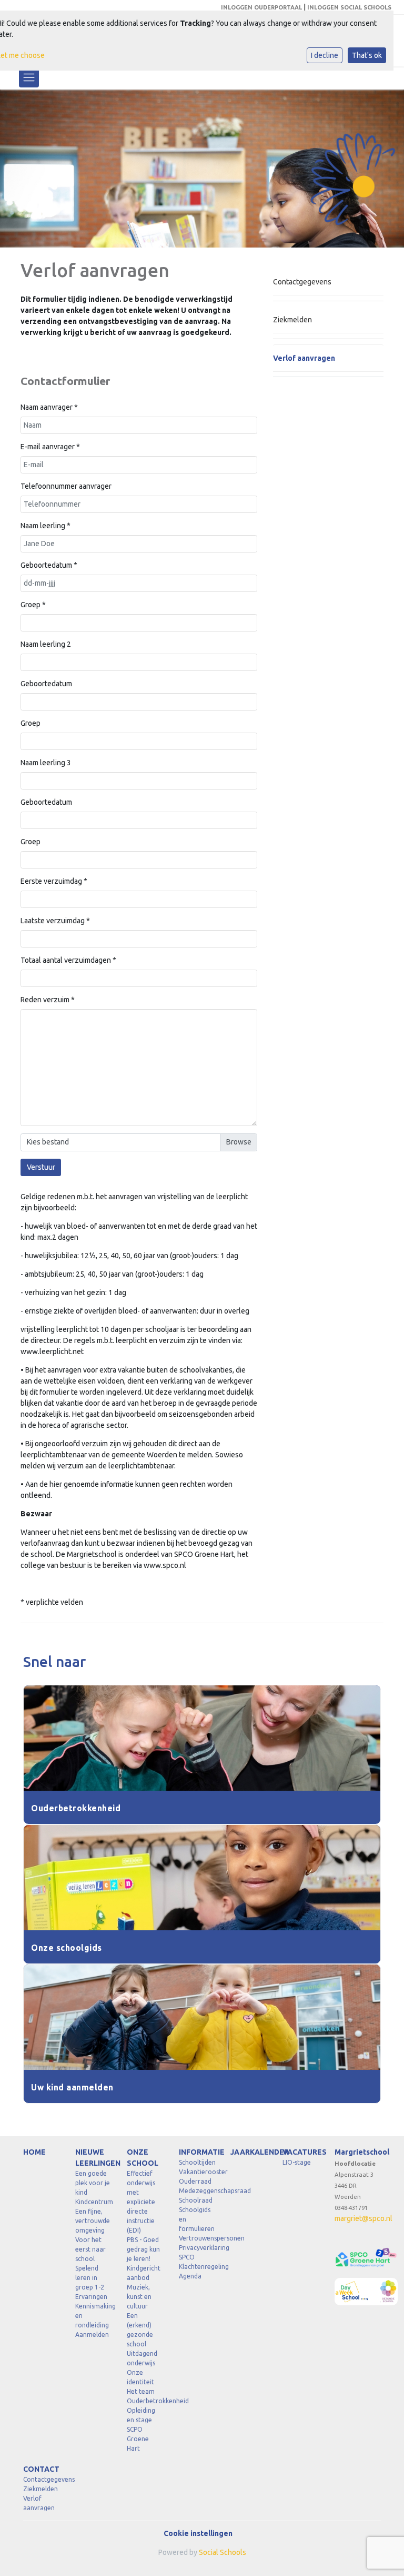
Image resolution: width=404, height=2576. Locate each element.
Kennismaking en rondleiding (93, 2316)
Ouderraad (195, 2181)
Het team (141, 2391)
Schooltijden (197, 2162)
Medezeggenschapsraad (197, 2191)
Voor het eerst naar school (90, 2249)
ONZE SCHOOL (143, 2158)
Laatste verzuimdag (55, 921)
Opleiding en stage (141, 2415)
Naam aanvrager (49, 407)
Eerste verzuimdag (54, 881)
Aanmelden (92, 2335)
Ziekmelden (292, 320)
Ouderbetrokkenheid (145, 2401)
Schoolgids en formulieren (197, 2219)
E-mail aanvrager (50, 447)
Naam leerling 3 (46, 763)
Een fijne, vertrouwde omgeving (93, 2221)
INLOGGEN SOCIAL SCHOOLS (349, 7)
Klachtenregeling (197, 2267)
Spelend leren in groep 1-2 (90, 2278)
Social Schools (223, 2552)
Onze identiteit (140, 2377)
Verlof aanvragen (304, 358)
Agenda (190, 2276)
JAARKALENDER (249, 2152)
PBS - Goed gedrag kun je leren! (143, 2249)
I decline (325, 55)
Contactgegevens (302, 282)
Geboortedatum (49, 565)
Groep (33, 605)
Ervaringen (91, 2297)
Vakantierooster (197, 2172)
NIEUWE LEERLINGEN (93, 2158)
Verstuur (41, 1167)
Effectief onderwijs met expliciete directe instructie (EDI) (141, 2202)
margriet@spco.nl (363, 2218)
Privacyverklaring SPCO (197, 2252)
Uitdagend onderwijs (142, 2358)
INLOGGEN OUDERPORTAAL (261, 7)
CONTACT (41, 2469)
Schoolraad (196, 2200)
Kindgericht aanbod (144, 2273)
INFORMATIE (197, 2152)
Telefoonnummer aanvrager (66, 486)
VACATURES (301, 2152)
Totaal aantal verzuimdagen (68, 960)
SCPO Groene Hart (138, 2439)
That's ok (367, 55)
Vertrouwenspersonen (197, 2238)
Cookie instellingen (198, 2533)
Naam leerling (46, 526)
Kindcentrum (93, 2202)
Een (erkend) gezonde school (140, 2330)
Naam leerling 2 (46, 644)
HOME (34, 2152)
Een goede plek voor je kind (93, 2183)
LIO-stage (297, 2162)
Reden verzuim (48, 1000)
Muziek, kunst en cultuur (139, 2297)
